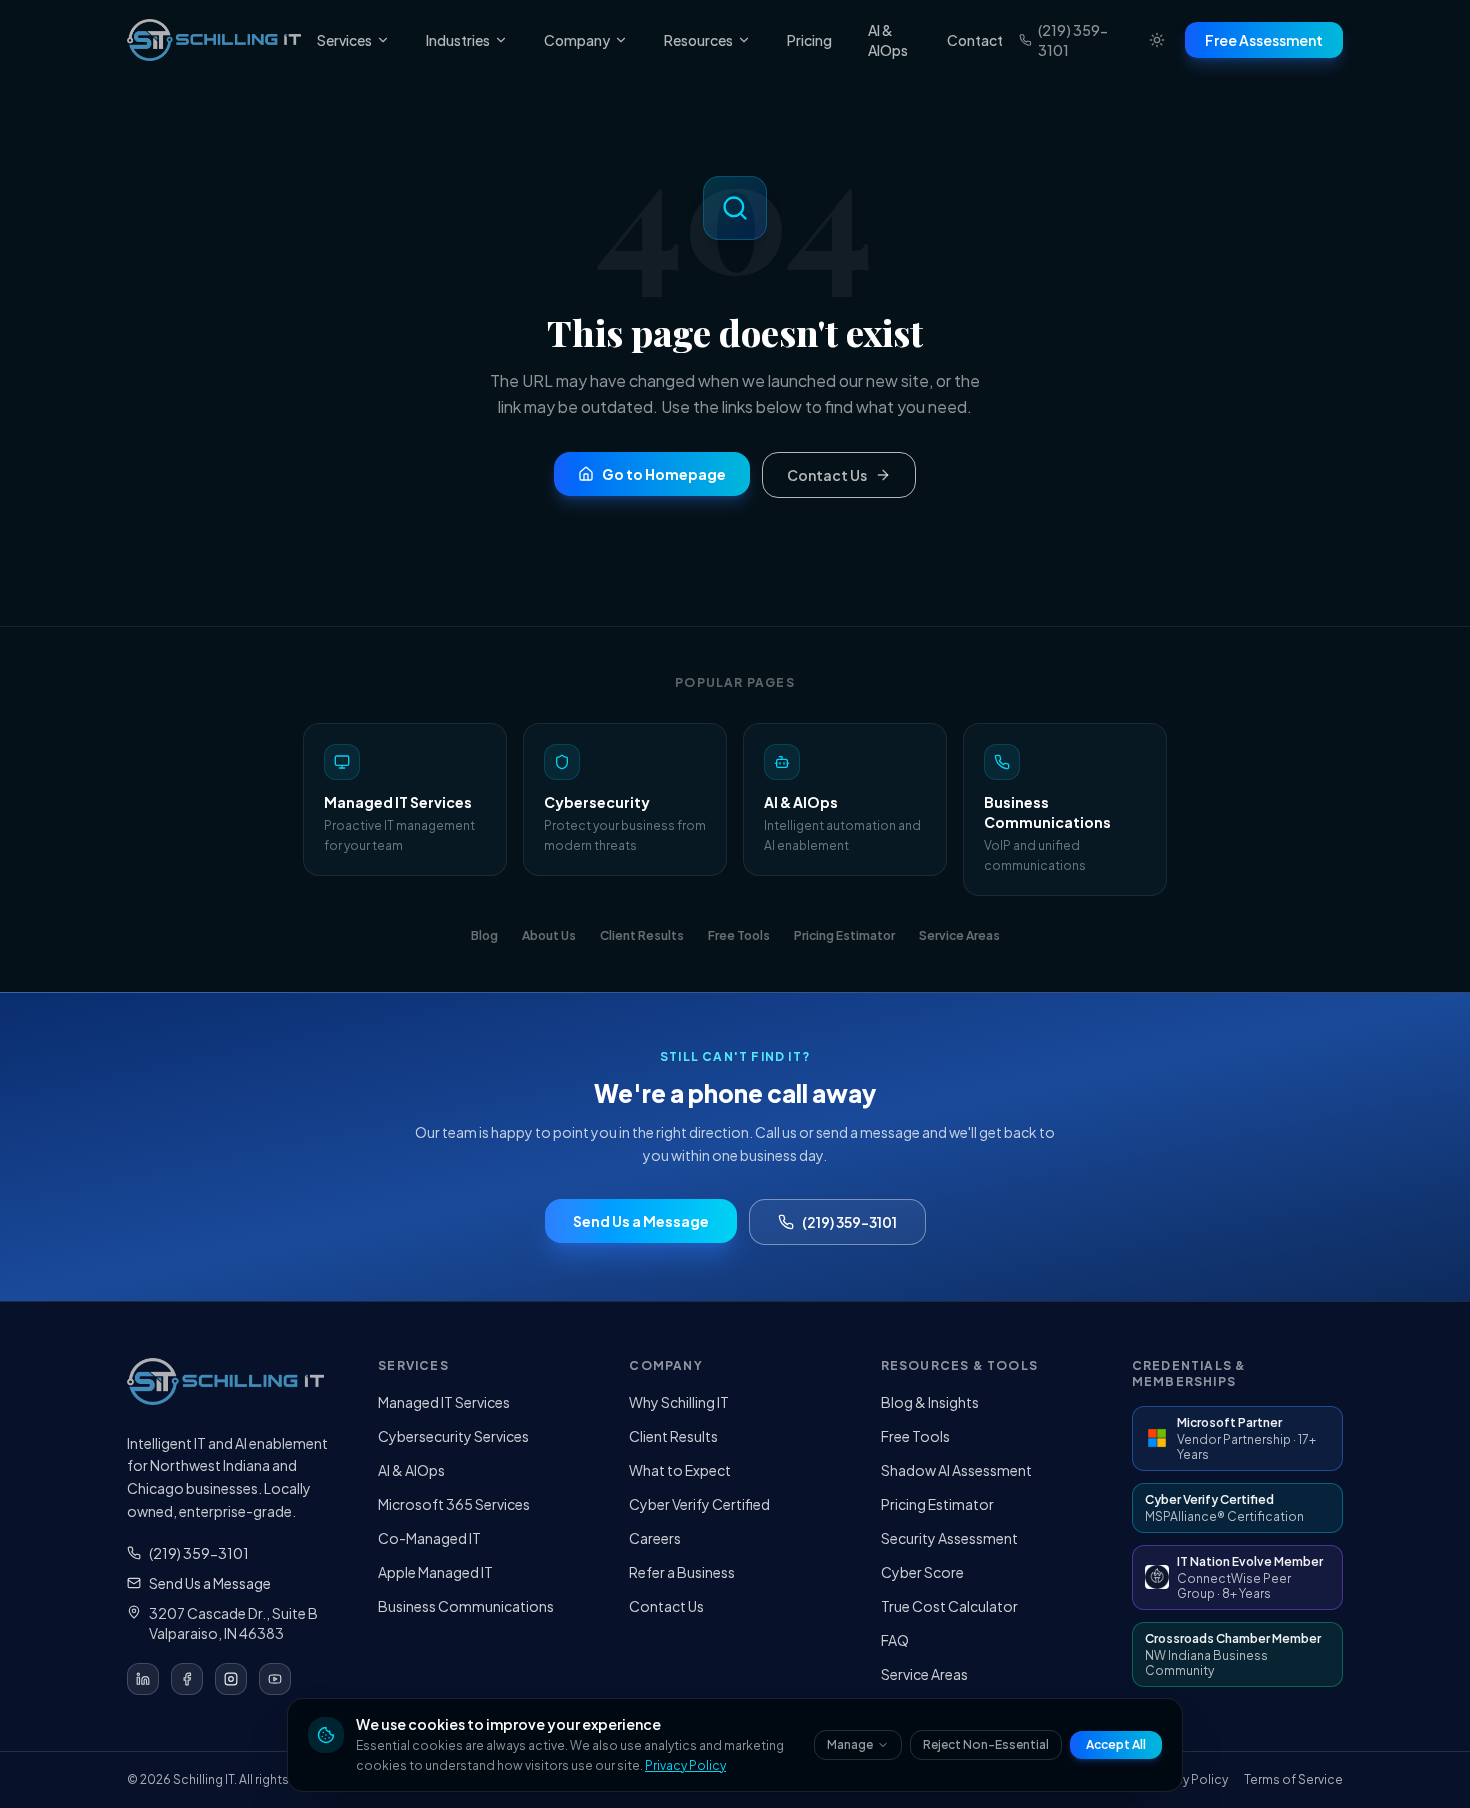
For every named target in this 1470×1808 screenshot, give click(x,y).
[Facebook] (187, 1679)
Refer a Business (682, 1572)
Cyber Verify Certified (699, 1504)
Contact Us (666, 1606)
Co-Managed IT (429, 1538)
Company (577, 40)
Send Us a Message (210, 1583)
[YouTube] (275, 1679)
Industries (458, 40)
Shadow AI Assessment (956, 1470)
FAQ (895, 1640)
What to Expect (680, 1470)
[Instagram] (231, 1679)
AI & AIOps (888, 40)
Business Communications (466, 1606)
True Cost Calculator (949, 1606)
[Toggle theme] (1157, 40)
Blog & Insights (930, 1402)
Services (344, 40)
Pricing (809, 40)
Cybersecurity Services (453, 1436)
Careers (655, 1538)
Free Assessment (1264, 40)
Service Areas (924, 1674)
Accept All (1116, 1744)
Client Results (673, 1436)
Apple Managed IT (435, 1572)
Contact (975, 40)
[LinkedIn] (143, 1679)
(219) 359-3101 (1073, 40)
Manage (850, 1744)
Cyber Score (922, 1572)
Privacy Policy (685, 1765)
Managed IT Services (444, 1402)
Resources (698, 40)
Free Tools (915, 1436)
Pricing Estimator (937, 1504)
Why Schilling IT (679, 1402)
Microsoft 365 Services (454, 1504)
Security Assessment (949, 1538)
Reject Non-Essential (986, 1744)
